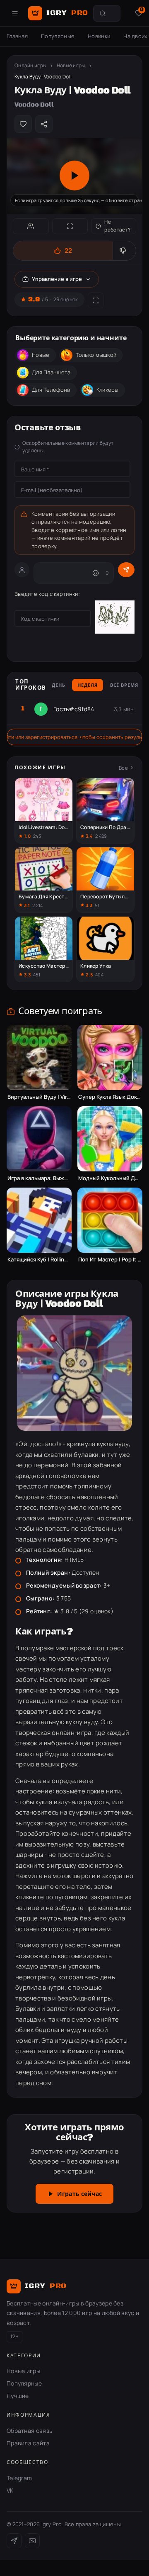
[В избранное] (23, 124)
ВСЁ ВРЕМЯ (124, 685)
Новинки (99, 36)
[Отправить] (126, 570)
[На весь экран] (70, 226)
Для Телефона (51, 390)
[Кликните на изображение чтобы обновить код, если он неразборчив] (115, 618)
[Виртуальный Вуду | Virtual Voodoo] (39, 1057)
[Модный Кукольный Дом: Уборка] (110, 1139)
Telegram (19, 2478)
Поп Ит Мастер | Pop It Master (110, 1260)
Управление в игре (57, 279)
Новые (41, 355)
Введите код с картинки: (47, 594)
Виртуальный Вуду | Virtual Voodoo (39, 1097)
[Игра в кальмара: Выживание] (39, 1139)
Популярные (58, 36)
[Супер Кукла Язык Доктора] (110, 1057)
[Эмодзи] (96, 573)
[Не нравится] (124, 251)
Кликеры (108, 390)
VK (10, 2490)
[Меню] (15, 13)
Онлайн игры (30, 65)
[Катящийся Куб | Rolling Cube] (39, 1220)
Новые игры (71, 65)
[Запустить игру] (74, 176)
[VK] (32, 2541)
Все (123, 768)
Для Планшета (51, 372)
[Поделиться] (44, 124)
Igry (67, 13)
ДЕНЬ (59, 685)
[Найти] (103, 13)
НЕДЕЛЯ (87, 685)
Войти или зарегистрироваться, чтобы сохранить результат (74, 737)
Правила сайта (28, 2443)
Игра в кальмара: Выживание (39, 1178)
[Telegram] (14, 2541)
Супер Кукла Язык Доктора (110, 1097)
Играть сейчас (79, 2194)
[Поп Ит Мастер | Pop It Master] (110, 1220)
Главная (17, 36)
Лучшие (18, 2396)
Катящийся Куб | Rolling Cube (39, 1260)
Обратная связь (29, 2431)
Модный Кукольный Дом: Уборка (110, 1178)
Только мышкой (96, 355)
